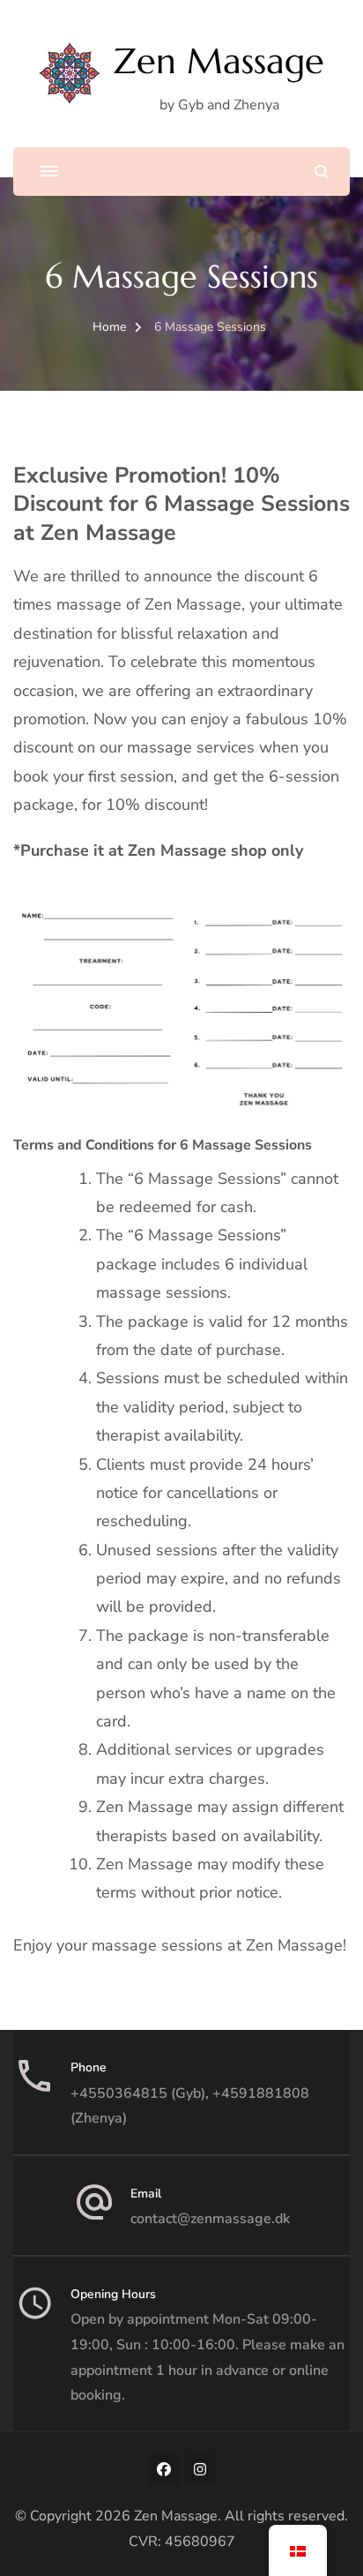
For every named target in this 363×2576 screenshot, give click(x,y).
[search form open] (321, 172)
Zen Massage (219, 61)
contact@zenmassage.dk (210, 2219)
